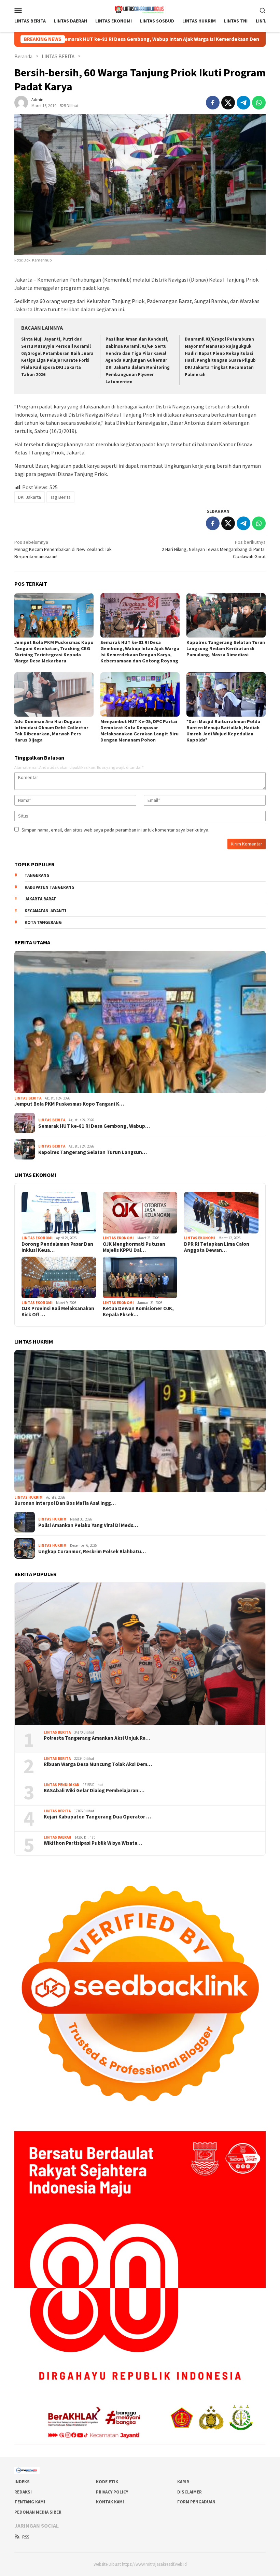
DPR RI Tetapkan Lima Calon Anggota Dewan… (217, 1247)
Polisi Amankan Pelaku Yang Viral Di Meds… (88, 1525)
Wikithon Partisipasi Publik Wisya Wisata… (93, 1843)
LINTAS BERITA (28, 1098)
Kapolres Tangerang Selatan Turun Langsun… (93, 1152)
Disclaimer (190, 2492)
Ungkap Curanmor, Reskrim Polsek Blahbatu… (92, 1552)
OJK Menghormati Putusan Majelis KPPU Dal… (134, 1247)
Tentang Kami (30, 2502)
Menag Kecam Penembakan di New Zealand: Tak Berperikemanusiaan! (63, 549)
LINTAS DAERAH (58, 1837)
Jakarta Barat (40, 899)
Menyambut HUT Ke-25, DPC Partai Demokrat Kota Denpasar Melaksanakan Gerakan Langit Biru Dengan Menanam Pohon (139, 731)
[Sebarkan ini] (213, 103)
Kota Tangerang (43, 922)
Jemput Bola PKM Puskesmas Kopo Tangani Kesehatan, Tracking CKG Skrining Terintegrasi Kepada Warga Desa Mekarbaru (54, 652)
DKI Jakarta (30, 497)
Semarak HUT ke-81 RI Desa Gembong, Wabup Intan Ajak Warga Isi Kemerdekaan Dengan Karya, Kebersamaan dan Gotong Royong (140, 652)
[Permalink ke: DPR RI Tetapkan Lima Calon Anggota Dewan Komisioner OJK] (221, 1213)
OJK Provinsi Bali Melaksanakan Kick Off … (58, 1312)
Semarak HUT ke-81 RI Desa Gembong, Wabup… (94, 1126)
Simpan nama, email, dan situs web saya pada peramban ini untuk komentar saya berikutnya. (115, 830)
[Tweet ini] (228, 103)
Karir (183, 2482)
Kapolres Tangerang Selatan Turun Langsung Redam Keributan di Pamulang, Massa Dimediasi (226, 648)
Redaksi (23, 2492)
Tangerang (37, 875)
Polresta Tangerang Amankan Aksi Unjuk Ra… (97, 1738)
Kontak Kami (110, 2502)
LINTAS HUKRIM (29, 1497)
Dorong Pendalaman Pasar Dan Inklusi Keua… (57, 1247)
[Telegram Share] (243, 103)
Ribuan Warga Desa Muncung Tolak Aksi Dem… (98, 1764)
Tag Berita (60, 497)
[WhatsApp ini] (259, 103)
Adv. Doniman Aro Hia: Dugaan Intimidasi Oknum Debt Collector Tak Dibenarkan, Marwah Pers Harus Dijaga (51, 731)
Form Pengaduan (196, 2502)
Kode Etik (107, 2482)
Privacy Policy (112, 2492)
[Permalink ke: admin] (21, 102)
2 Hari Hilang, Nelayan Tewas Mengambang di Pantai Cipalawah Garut (214, 549)
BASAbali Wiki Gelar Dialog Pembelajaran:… (94, 1791)
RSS (26, 2537)
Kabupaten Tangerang (50, 887)
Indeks (22, 2482)
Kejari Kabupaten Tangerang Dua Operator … (97, 1817)
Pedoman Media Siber (38, 2512)
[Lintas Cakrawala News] (140, 9)
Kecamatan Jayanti (45, 911)
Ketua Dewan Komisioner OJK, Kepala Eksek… (138, 1312)
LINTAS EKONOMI (37, 1238)
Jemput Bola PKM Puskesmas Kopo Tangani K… (69, 1104)
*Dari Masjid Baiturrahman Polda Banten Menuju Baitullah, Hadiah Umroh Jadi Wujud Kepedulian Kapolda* (223, 731)
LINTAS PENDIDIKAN (62, 1785)
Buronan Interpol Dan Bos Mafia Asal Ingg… (65, 1503)
